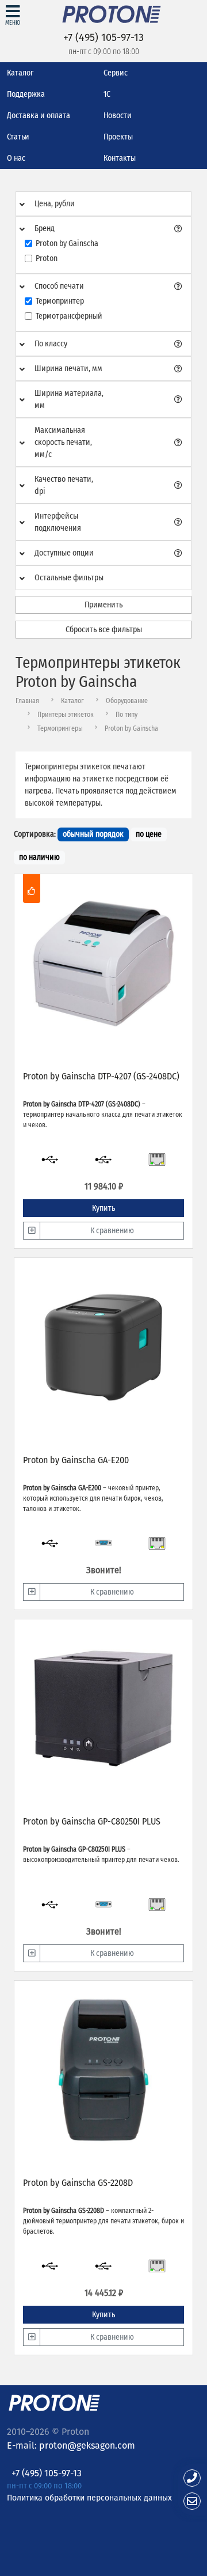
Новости (118, 116)
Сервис (116, 73)
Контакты (120, 158)
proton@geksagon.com (87, 2445)
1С (107, 94)
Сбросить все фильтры (104, 630)
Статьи (18, 137)
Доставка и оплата (39, 116)
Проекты (118, 137)
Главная (27, 701)
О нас (16, 158)
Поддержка (26, 94)
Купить (103, 1208)
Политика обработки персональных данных (89, 2497)
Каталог (20, 73)
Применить (103, 605)
